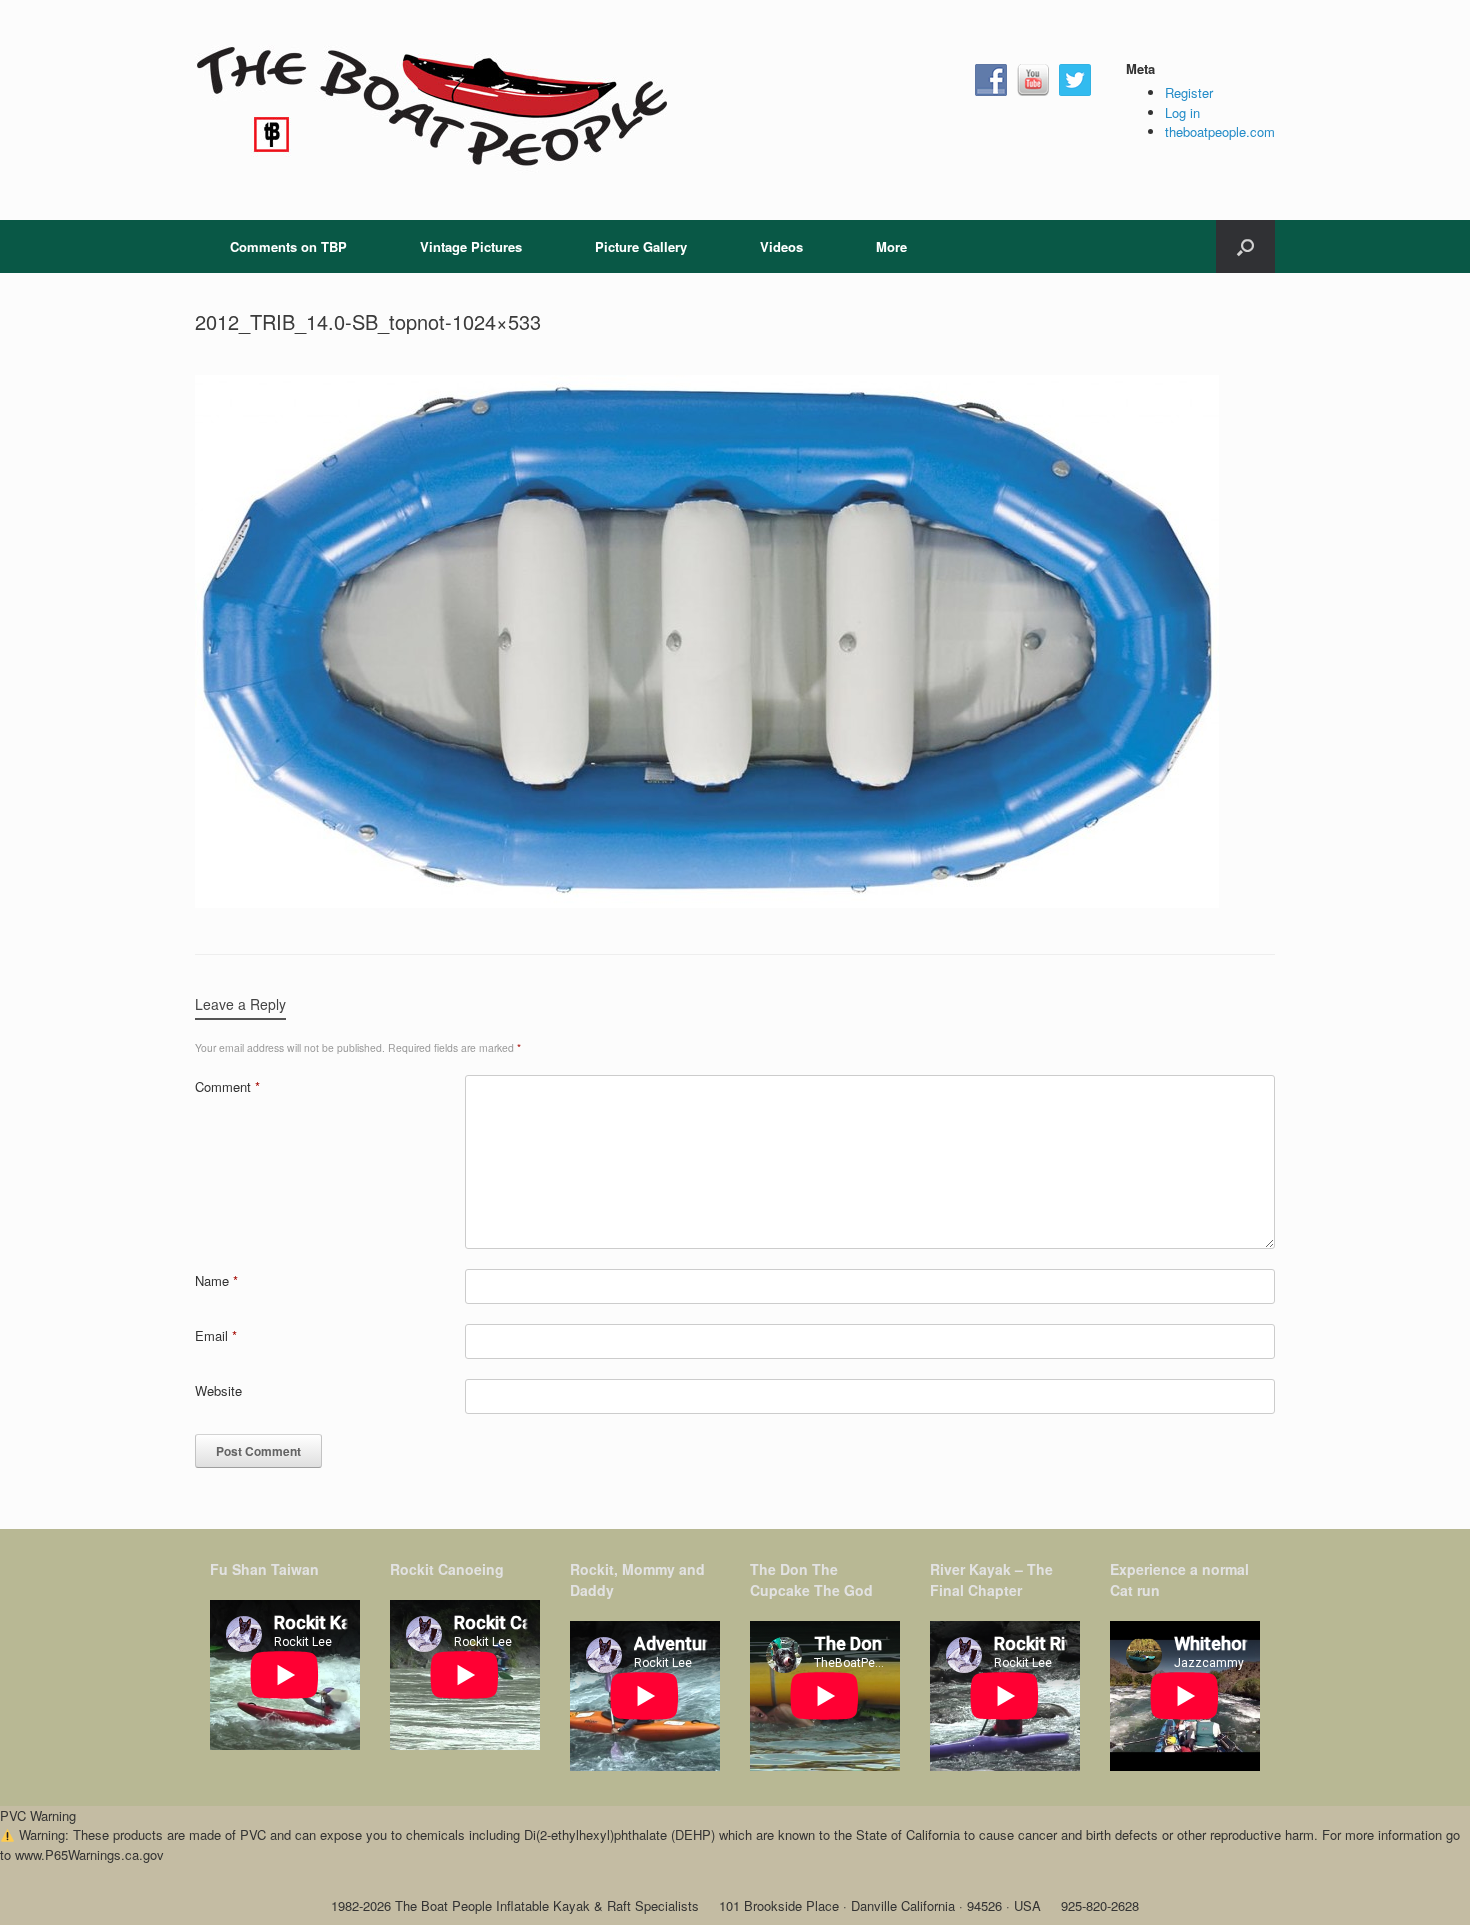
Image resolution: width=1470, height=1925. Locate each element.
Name (216, 1280)
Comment (227, 1086)
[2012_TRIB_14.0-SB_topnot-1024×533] (707, 902)
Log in (1182, 112)
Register (1189, 92)
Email (216, 1335)
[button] (1245, 246)
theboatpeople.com (1220, 131)
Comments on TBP (288, 246)
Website (218, 1390)
